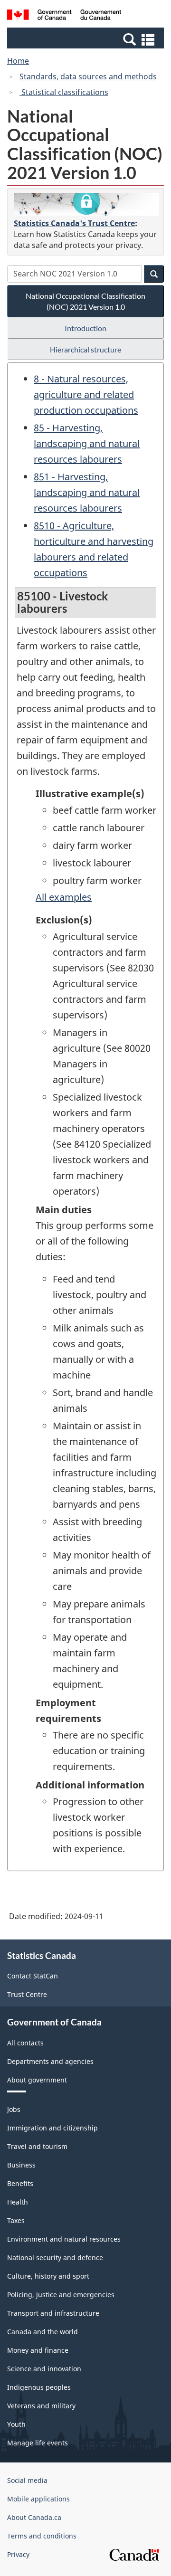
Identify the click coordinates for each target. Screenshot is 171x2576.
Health (18, 2202)
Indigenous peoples (39, 2387)
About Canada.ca (34, 2517)
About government (37, 2080)
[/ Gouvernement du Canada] (64, 16)
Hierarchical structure (85, 349)
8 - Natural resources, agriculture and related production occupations (86, 394)
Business (21, 2165)
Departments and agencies (50, 2061)
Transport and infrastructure (53, 2313)
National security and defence (55, 2258)
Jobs (14, 2109)
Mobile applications (38, 2499)
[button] (87, 39)
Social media (27, 2480)
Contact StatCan (33, 1976)
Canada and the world (43, 2332)
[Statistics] (86, 204)
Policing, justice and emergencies (61, 2295)
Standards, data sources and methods (88, 76)
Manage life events (38, 2443)
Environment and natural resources (64, 2239)
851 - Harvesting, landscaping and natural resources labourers (87, 492)
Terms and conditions (42, 2536)
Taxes (16, 2220)
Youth (16, 2424)
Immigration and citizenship (52, 2128)
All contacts (25, 2043)
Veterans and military (41, 2406)
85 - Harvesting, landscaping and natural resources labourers (87, 443)
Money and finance (38, 2350)
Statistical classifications (64, 92)
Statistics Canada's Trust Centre (74, 223)
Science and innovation (44, 2369)
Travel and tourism (37, 2146)
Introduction (85, 328)
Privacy (18, 2554)
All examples (64, 897)
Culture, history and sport (48, 2276)
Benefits (20, 2183)
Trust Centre (27, 1994)
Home (18, 61)
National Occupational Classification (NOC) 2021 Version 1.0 (85, 301)
